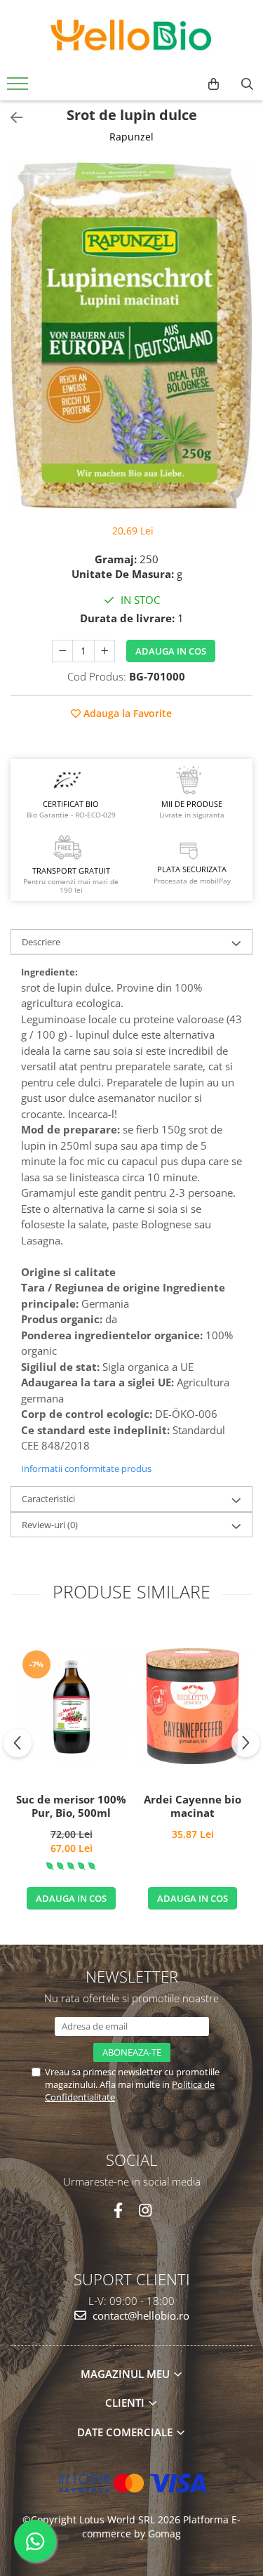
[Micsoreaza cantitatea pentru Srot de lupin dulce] (62, 651)
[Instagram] (146, 2210)
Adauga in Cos (171, 651)
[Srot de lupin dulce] (131, 336)
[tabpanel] (131, 336)
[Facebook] (118, 2210)
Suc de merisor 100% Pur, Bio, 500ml (71, 1807)
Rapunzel (131, 137)
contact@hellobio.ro (140, 2315)
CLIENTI (126, 2403)
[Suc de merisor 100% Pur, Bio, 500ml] (71, 1706)
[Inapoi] (11, 118)
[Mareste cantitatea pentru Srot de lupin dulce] (104, 651)
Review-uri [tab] (50, 1525)
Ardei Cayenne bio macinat (193, 1807)
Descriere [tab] (41, 942)
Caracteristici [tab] (48, 1499)
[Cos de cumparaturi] (214, 84)
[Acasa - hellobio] (132, 35)
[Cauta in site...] (247, 84)
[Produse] (19, 88)
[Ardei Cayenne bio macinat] (193, 1706)
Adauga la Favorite (126, 713)
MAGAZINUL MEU (127, 2374)
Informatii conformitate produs (86, 1468)
